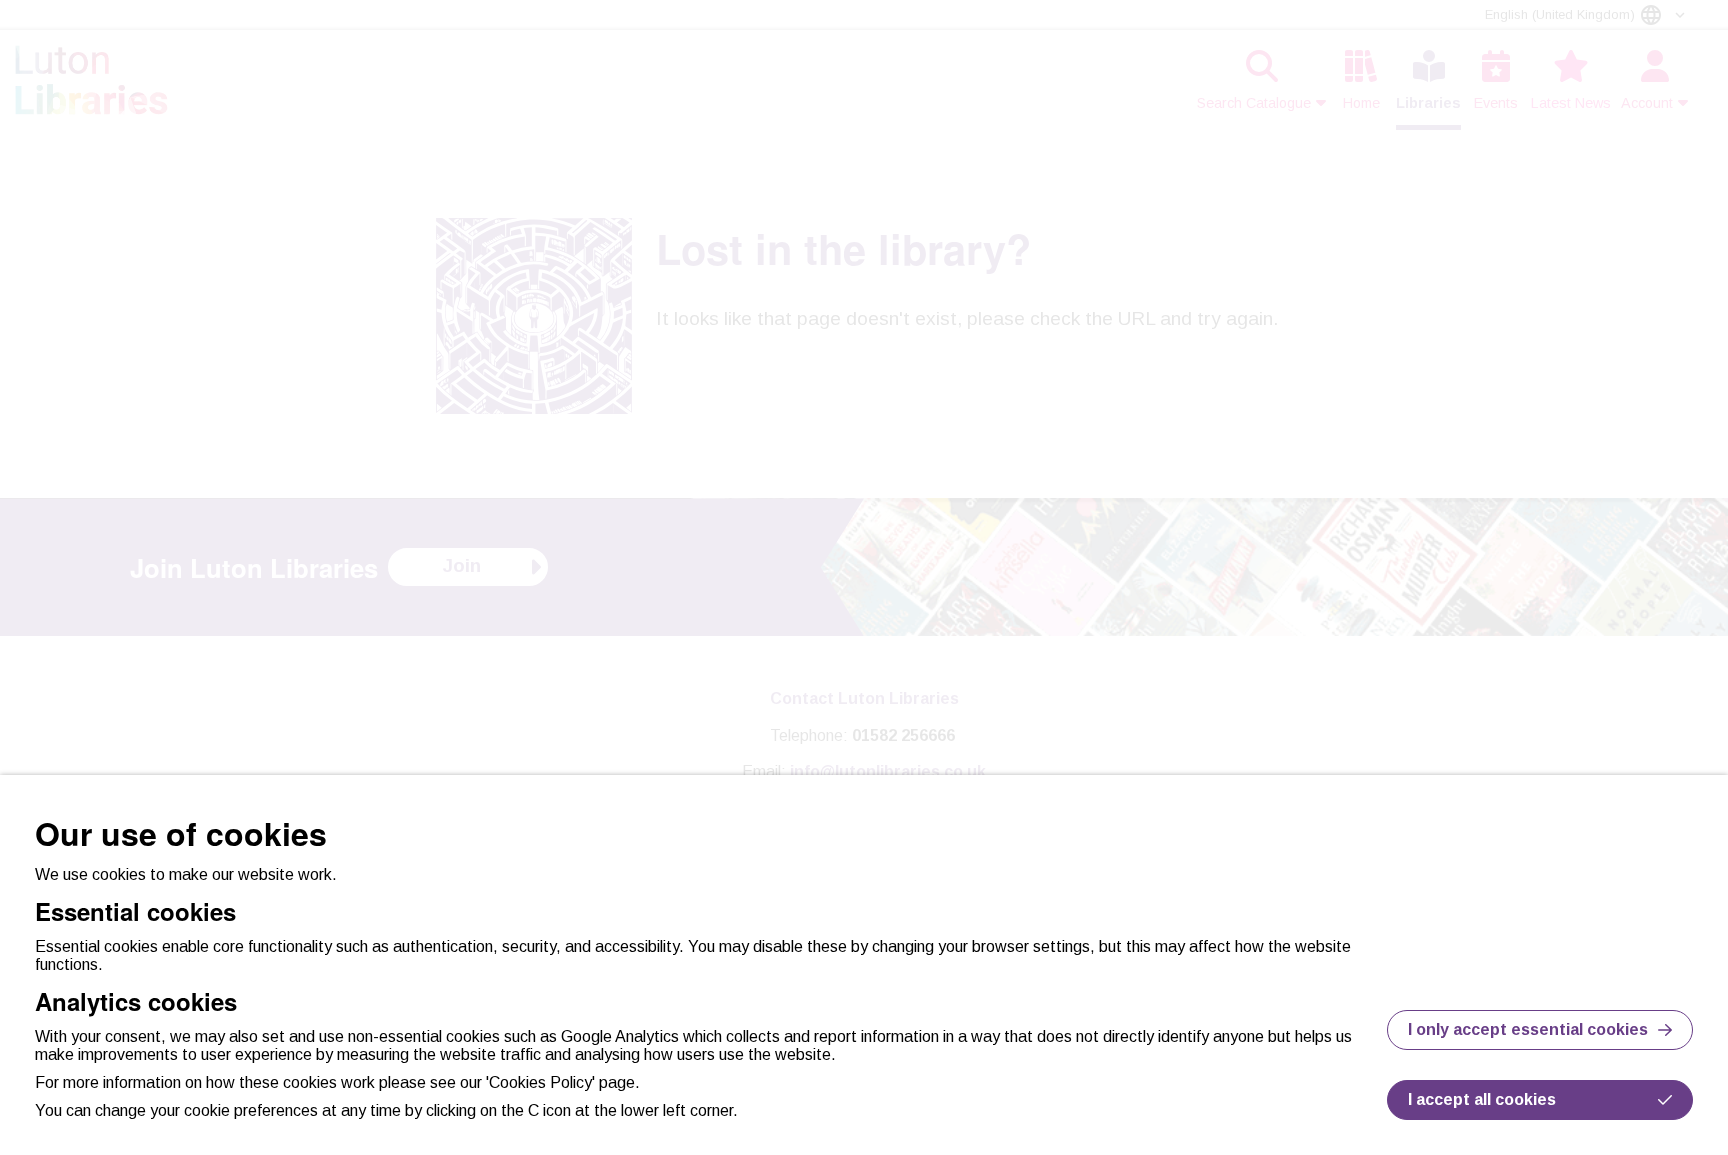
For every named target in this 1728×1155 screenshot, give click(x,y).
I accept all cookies (1482, 1099)
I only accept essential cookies (1528, 1029)
